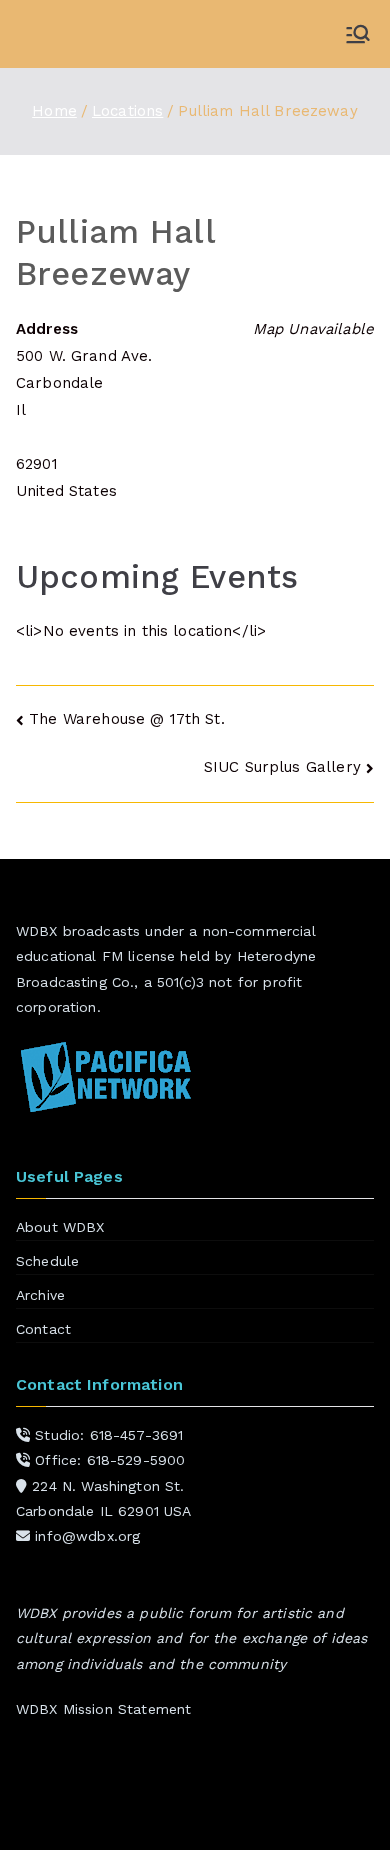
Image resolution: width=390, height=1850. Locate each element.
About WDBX (60, 1227)
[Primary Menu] (358, 34)
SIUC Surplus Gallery (282, 767)
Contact (43, 1329)
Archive (40, 1295)
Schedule (47, 1261)
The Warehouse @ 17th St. (127, 719)
